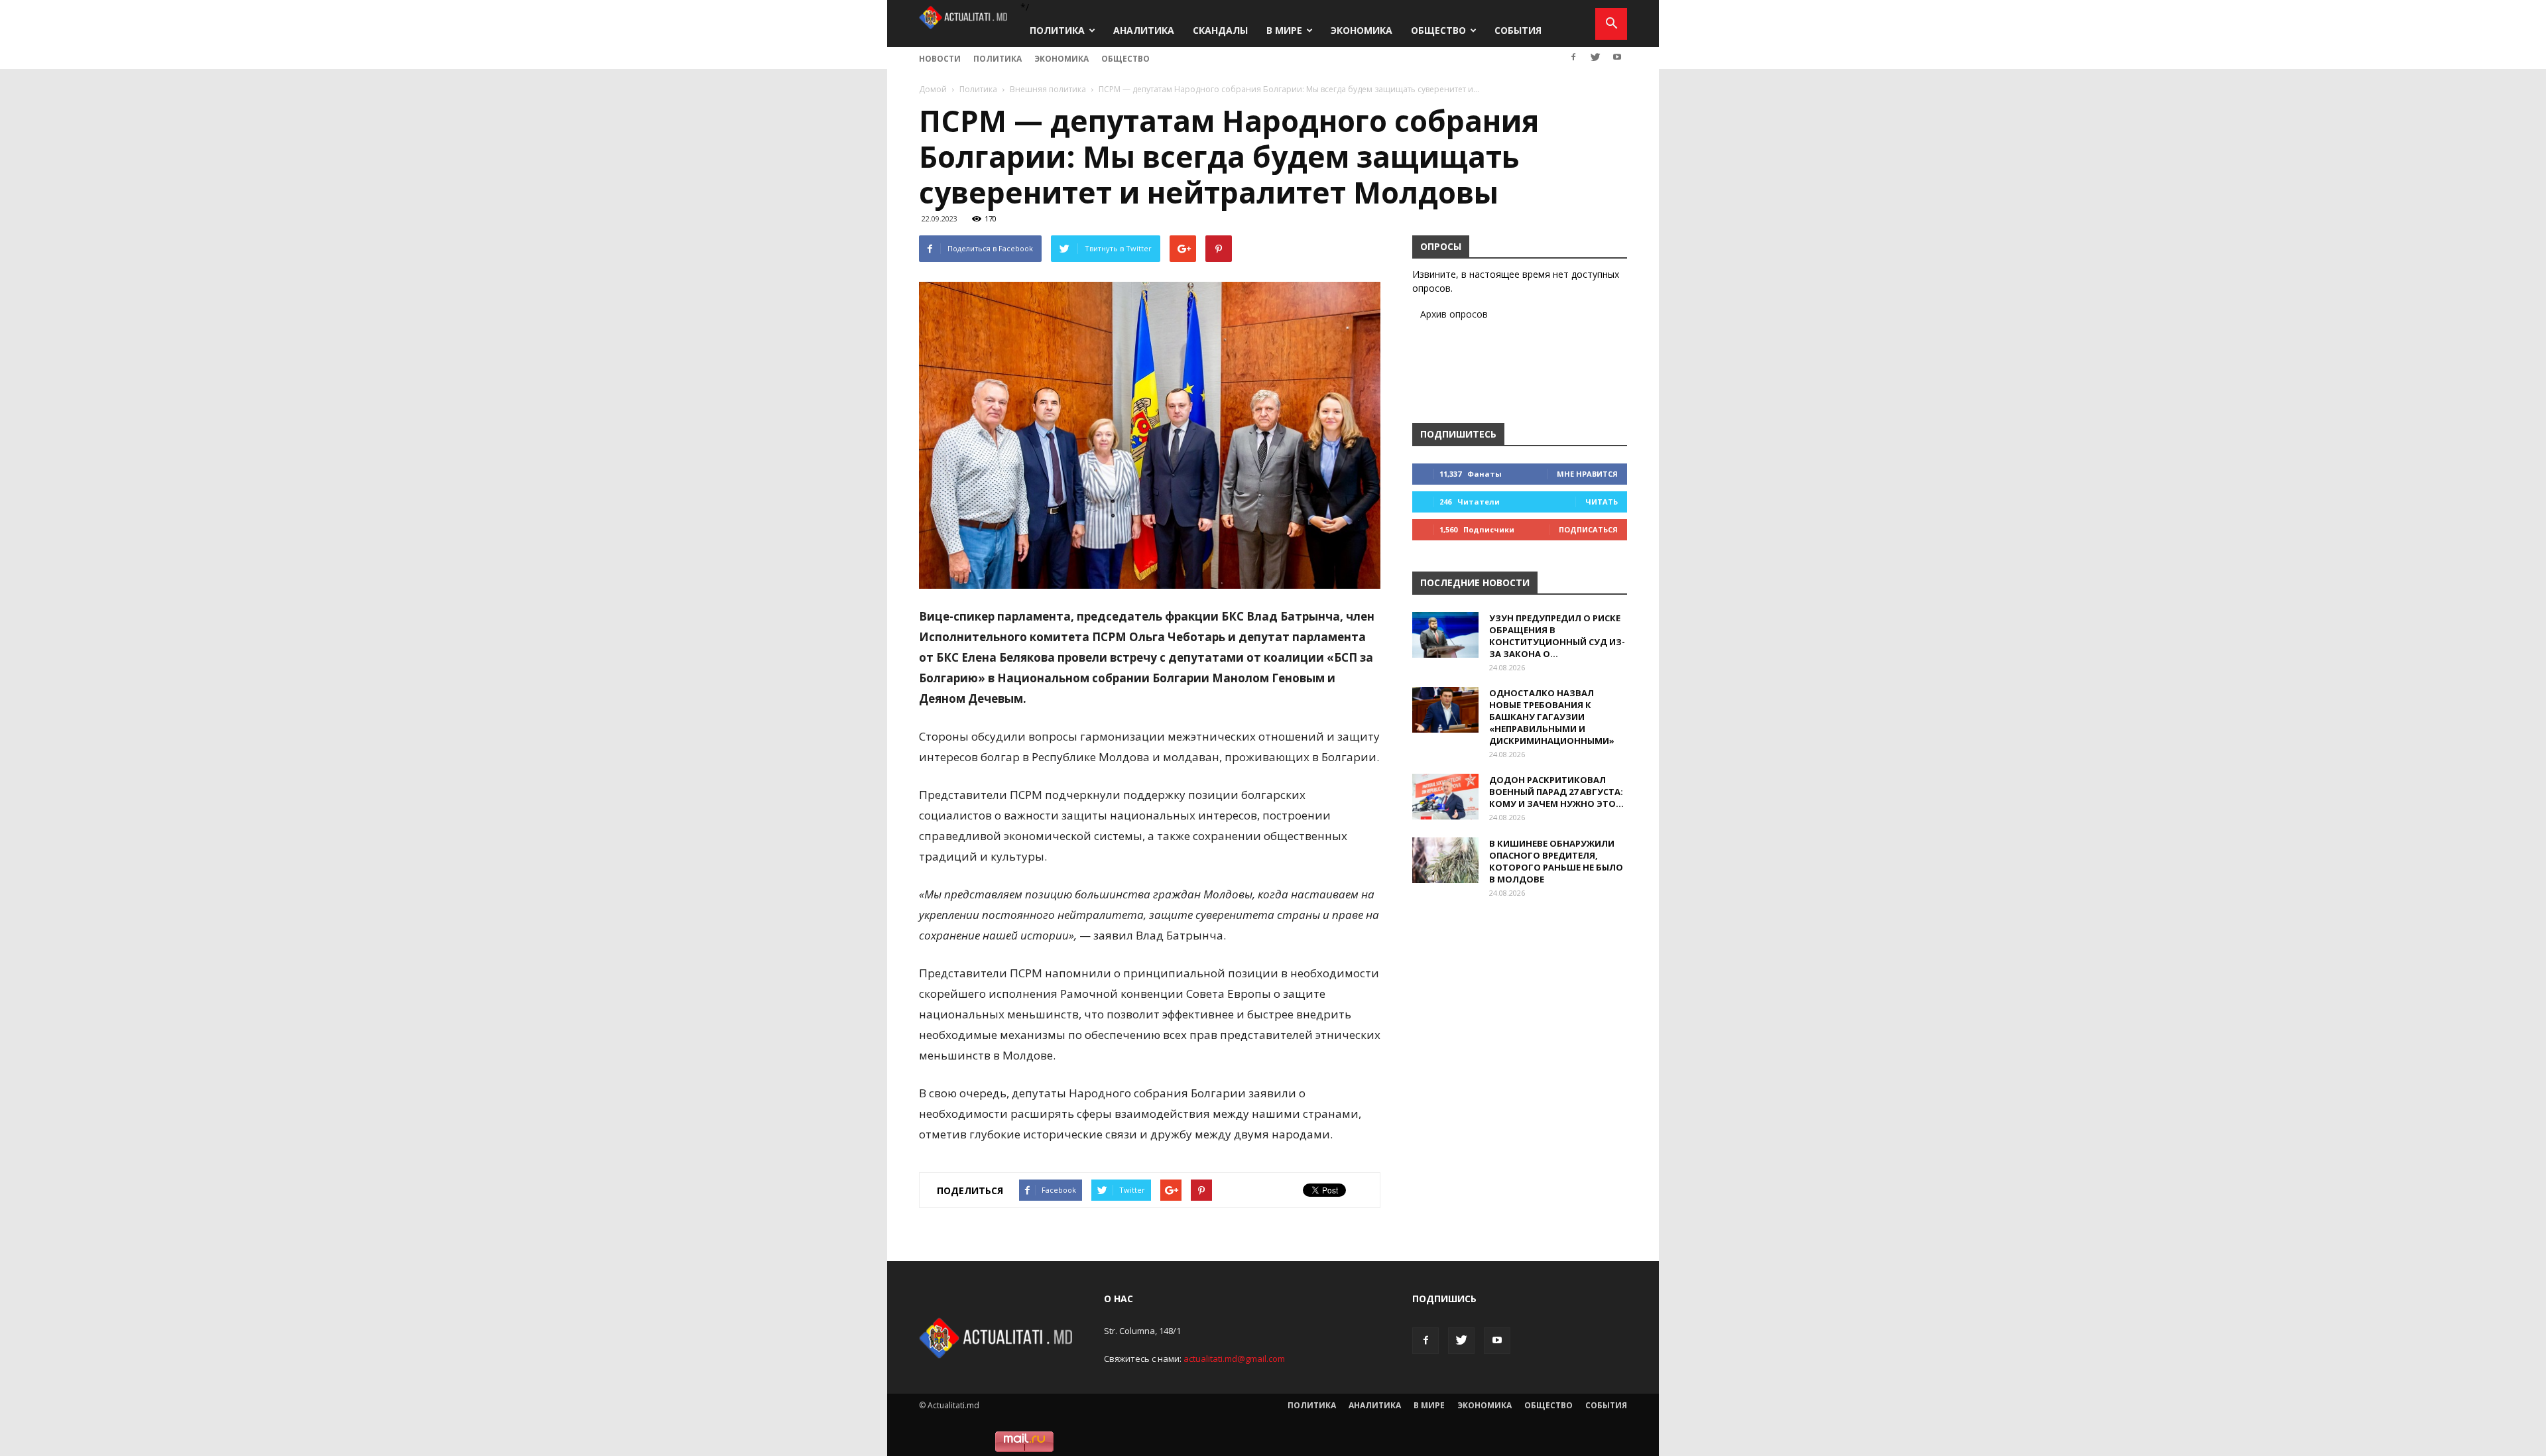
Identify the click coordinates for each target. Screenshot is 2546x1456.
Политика (1057, 30)
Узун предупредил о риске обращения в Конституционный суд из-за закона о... (1557, 636)
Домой (933, 89)
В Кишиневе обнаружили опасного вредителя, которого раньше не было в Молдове (1556, 861)
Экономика (1362, 30)
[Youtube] (1617, 57)
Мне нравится (1587, 474)
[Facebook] (1573, 57)
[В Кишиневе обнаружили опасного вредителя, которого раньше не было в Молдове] (1445, 860)
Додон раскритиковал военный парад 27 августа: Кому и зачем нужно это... (1556, 792)
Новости (940, 59)
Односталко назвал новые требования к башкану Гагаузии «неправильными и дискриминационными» (1552, 717)
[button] (1611, 24)
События (1518, 30)
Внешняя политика (1048, 89)
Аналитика (1144, 30)
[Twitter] (1595, 57)
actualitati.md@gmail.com (1234, 1359)
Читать (1602, 502)
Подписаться (1588, 529)
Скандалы (1220, 30)
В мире (1284, 30)
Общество (1438, 30)
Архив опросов (1454, 314)
